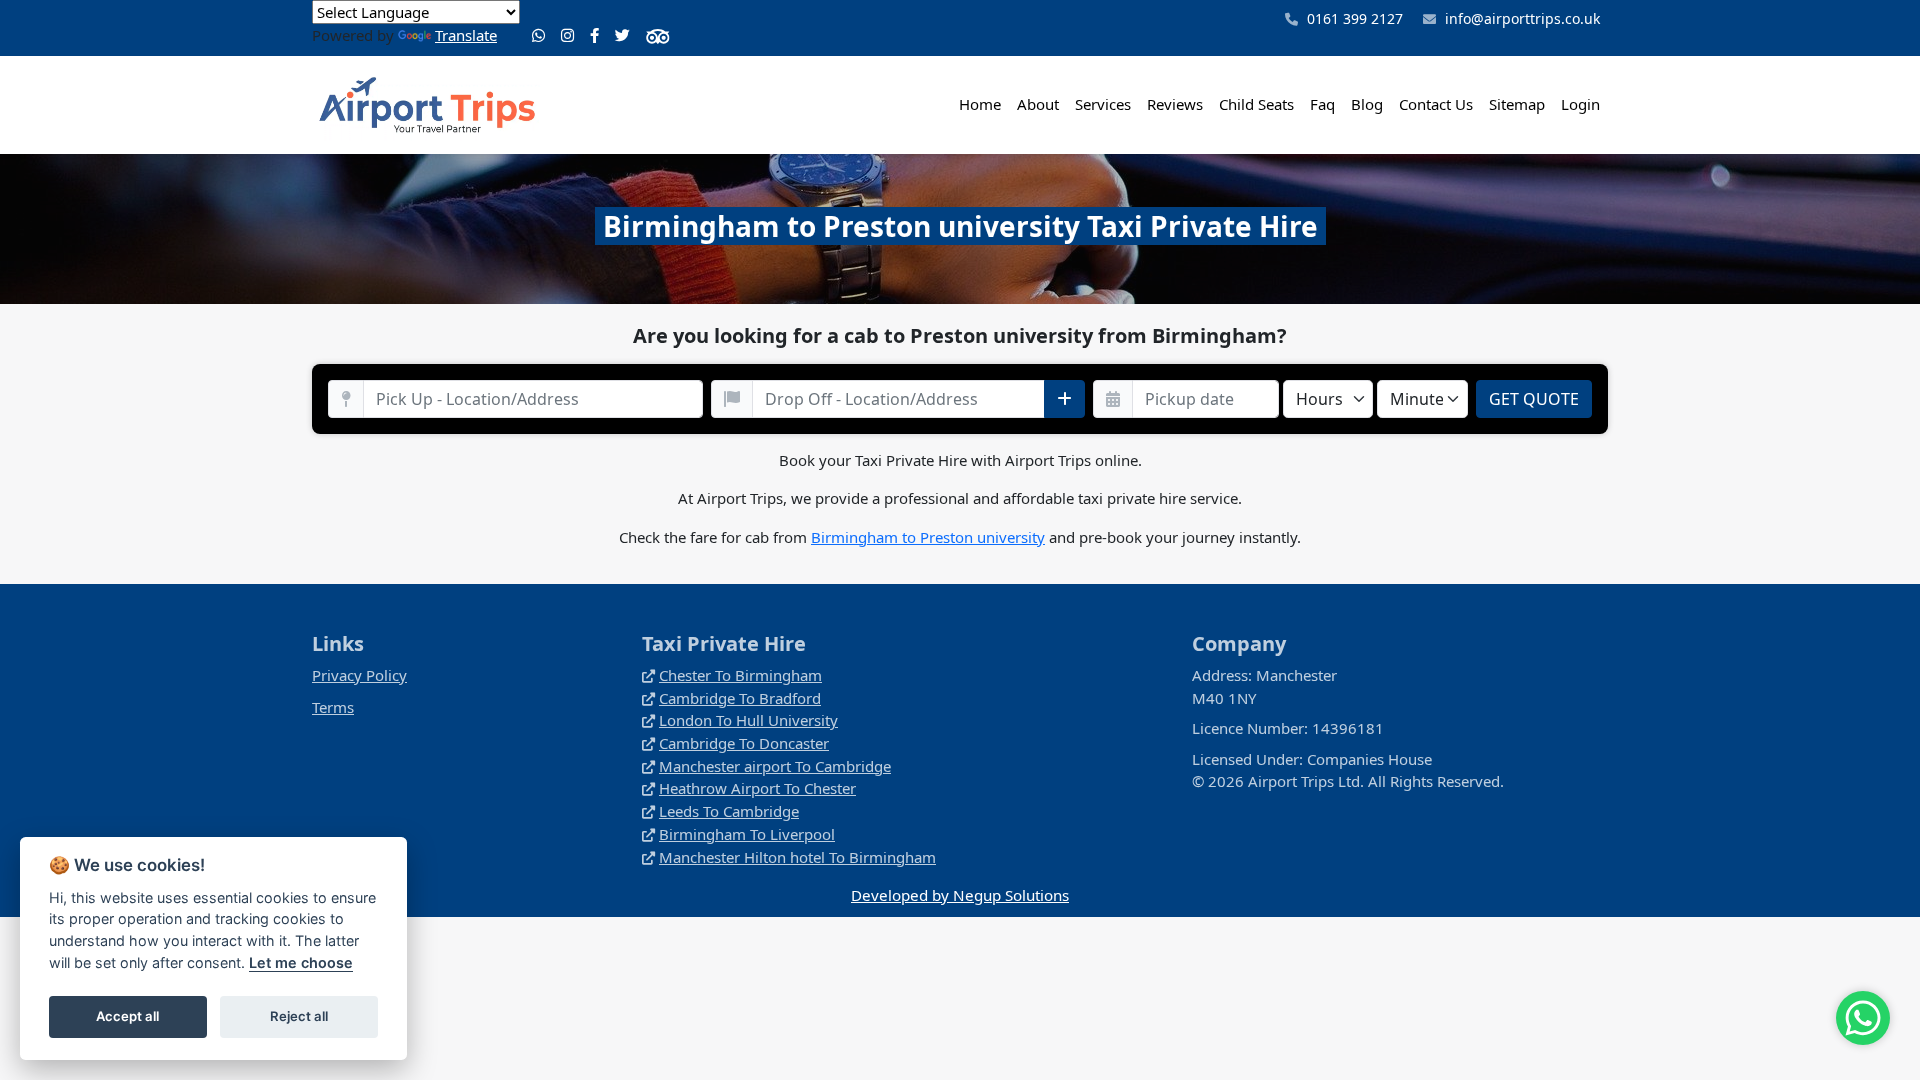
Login (1580, 104)
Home (980, 104)
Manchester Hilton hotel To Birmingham (797, 857)
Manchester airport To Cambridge (775, 766)
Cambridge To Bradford (740, 698)
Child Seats (1256, 104)
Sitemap (1517, 104)
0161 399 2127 (1353, 18)
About (1038, 104)
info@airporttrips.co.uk (1522, 18)
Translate (466, 35)
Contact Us (1436, 104)
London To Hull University (748, 720)
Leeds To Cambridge (729, 811)
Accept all (127, 1016)
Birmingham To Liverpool (747, 834)
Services (1103, 104)
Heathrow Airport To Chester (757, 788)
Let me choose (301, 962)
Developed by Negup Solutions (960, 895)
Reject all (299, 1016)
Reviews (1175, 104)
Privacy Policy (359, 675)
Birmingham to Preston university (928, 537)
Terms (333, 707)
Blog (1367, 104)
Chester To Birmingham (740, 675)
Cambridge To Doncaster (744, 743)
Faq (1322, 104)
